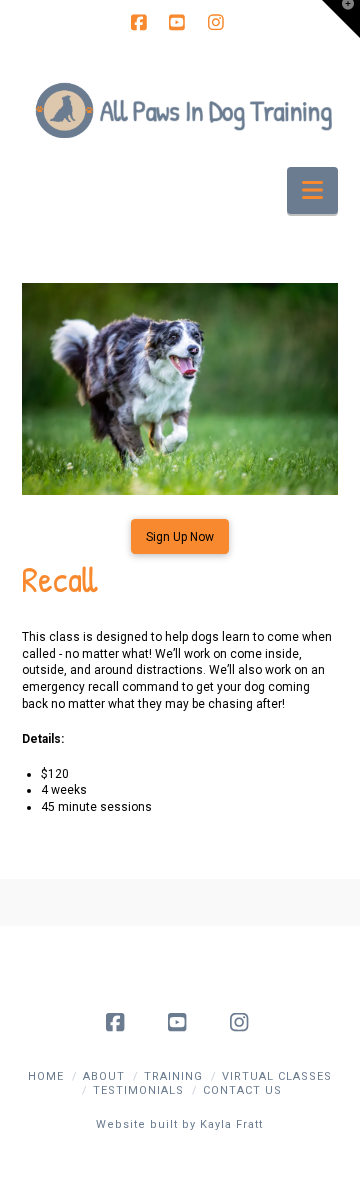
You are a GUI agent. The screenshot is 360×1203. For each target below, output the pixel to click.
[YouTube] (180, 22)
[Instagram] (218, 22)
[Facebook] (142, 22)
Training (173, 1076)
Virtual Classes (277, 1076)
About (104, 1076)
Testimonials (138, 1090)
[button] (312, 190)
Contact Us (242, 1090)
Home (46, 1076)
